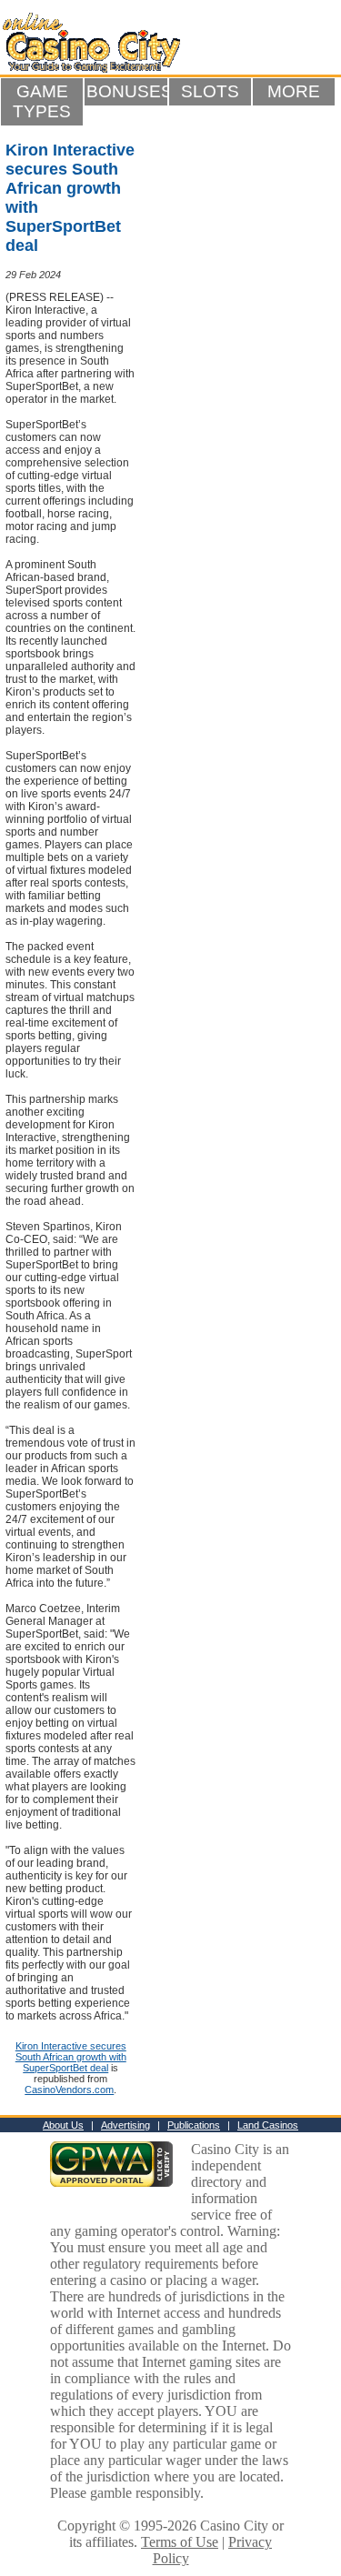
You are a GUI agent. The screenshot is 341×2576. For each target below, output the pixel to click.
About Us (63, 2125)
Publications (194, 2125)
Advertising (125, 2125)
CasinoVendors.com (69, 2090)
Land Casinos (268, 2125)
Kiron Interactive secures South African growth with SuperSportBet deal (71, 2057)
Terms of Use (180, 2542)
